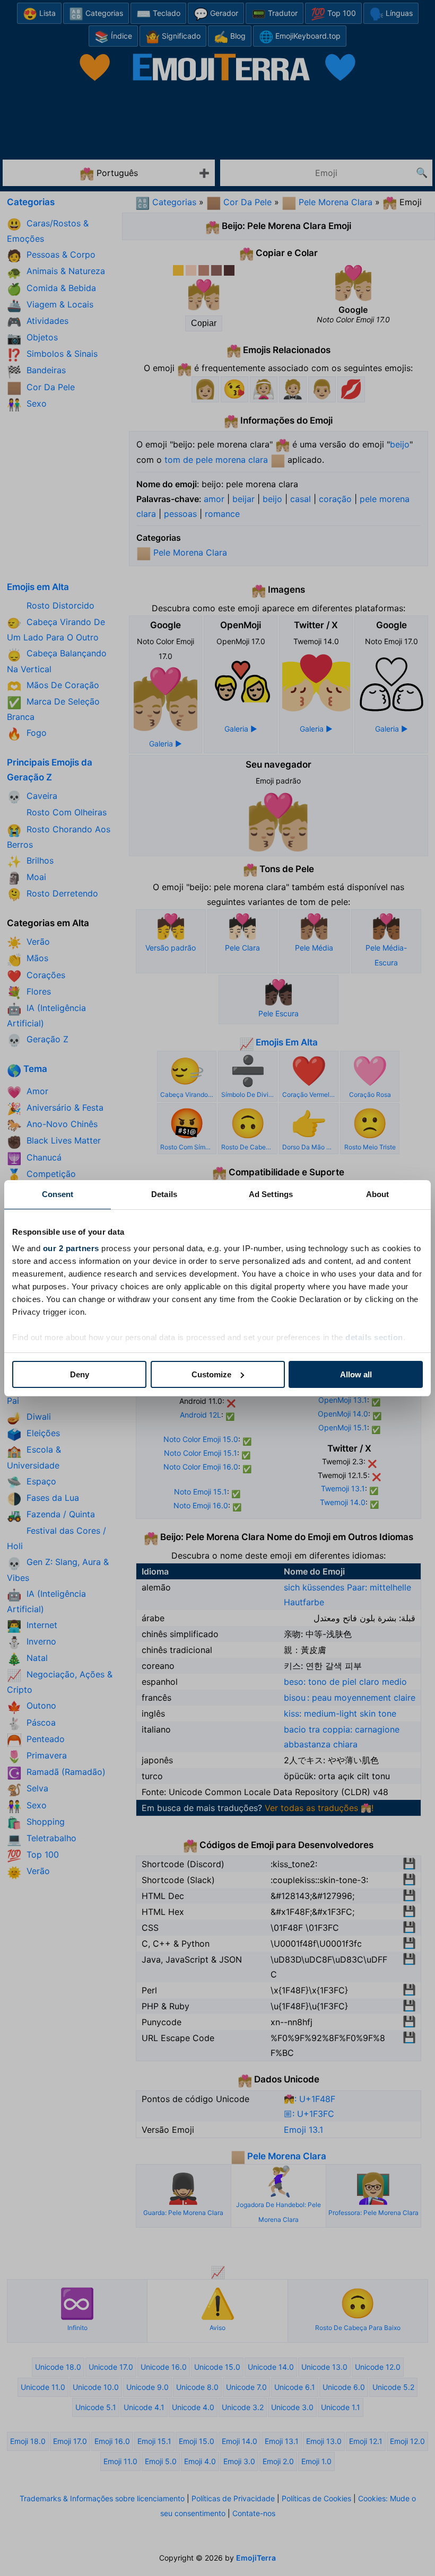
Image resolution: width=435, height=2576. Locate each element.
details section (374, 1337)
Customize (211, 1374)
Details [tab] (164, 1194)
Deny (80, 1374)
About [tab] (378, 1194)
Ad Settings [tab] (271, 1194)
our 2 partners (71, 1248)
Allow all (356, 1374)
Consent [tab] (58, 1194)
